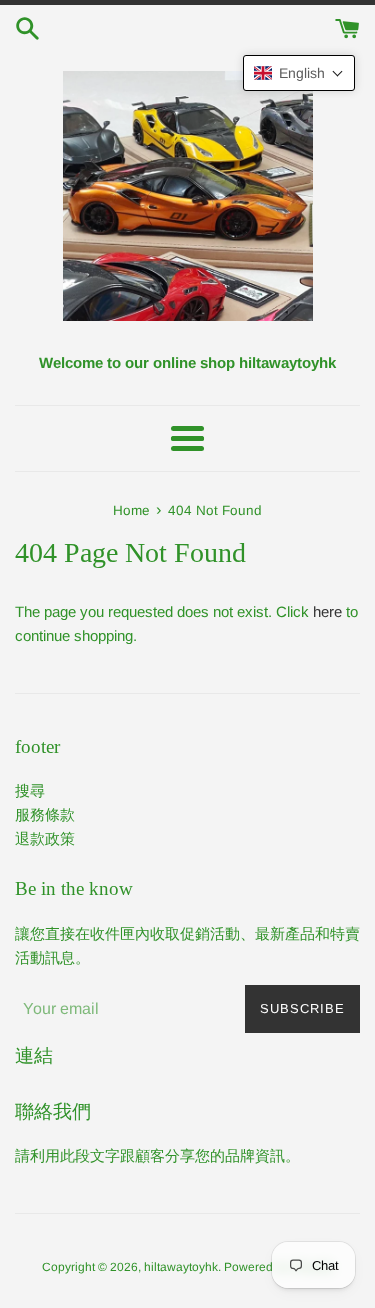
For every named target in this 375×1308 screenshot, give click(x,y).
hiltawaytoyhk (181, 1267)
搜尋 (30, 790)
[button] (299, 73)
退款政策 (45, 838)
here (327, 611)
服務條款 (45, 814)
